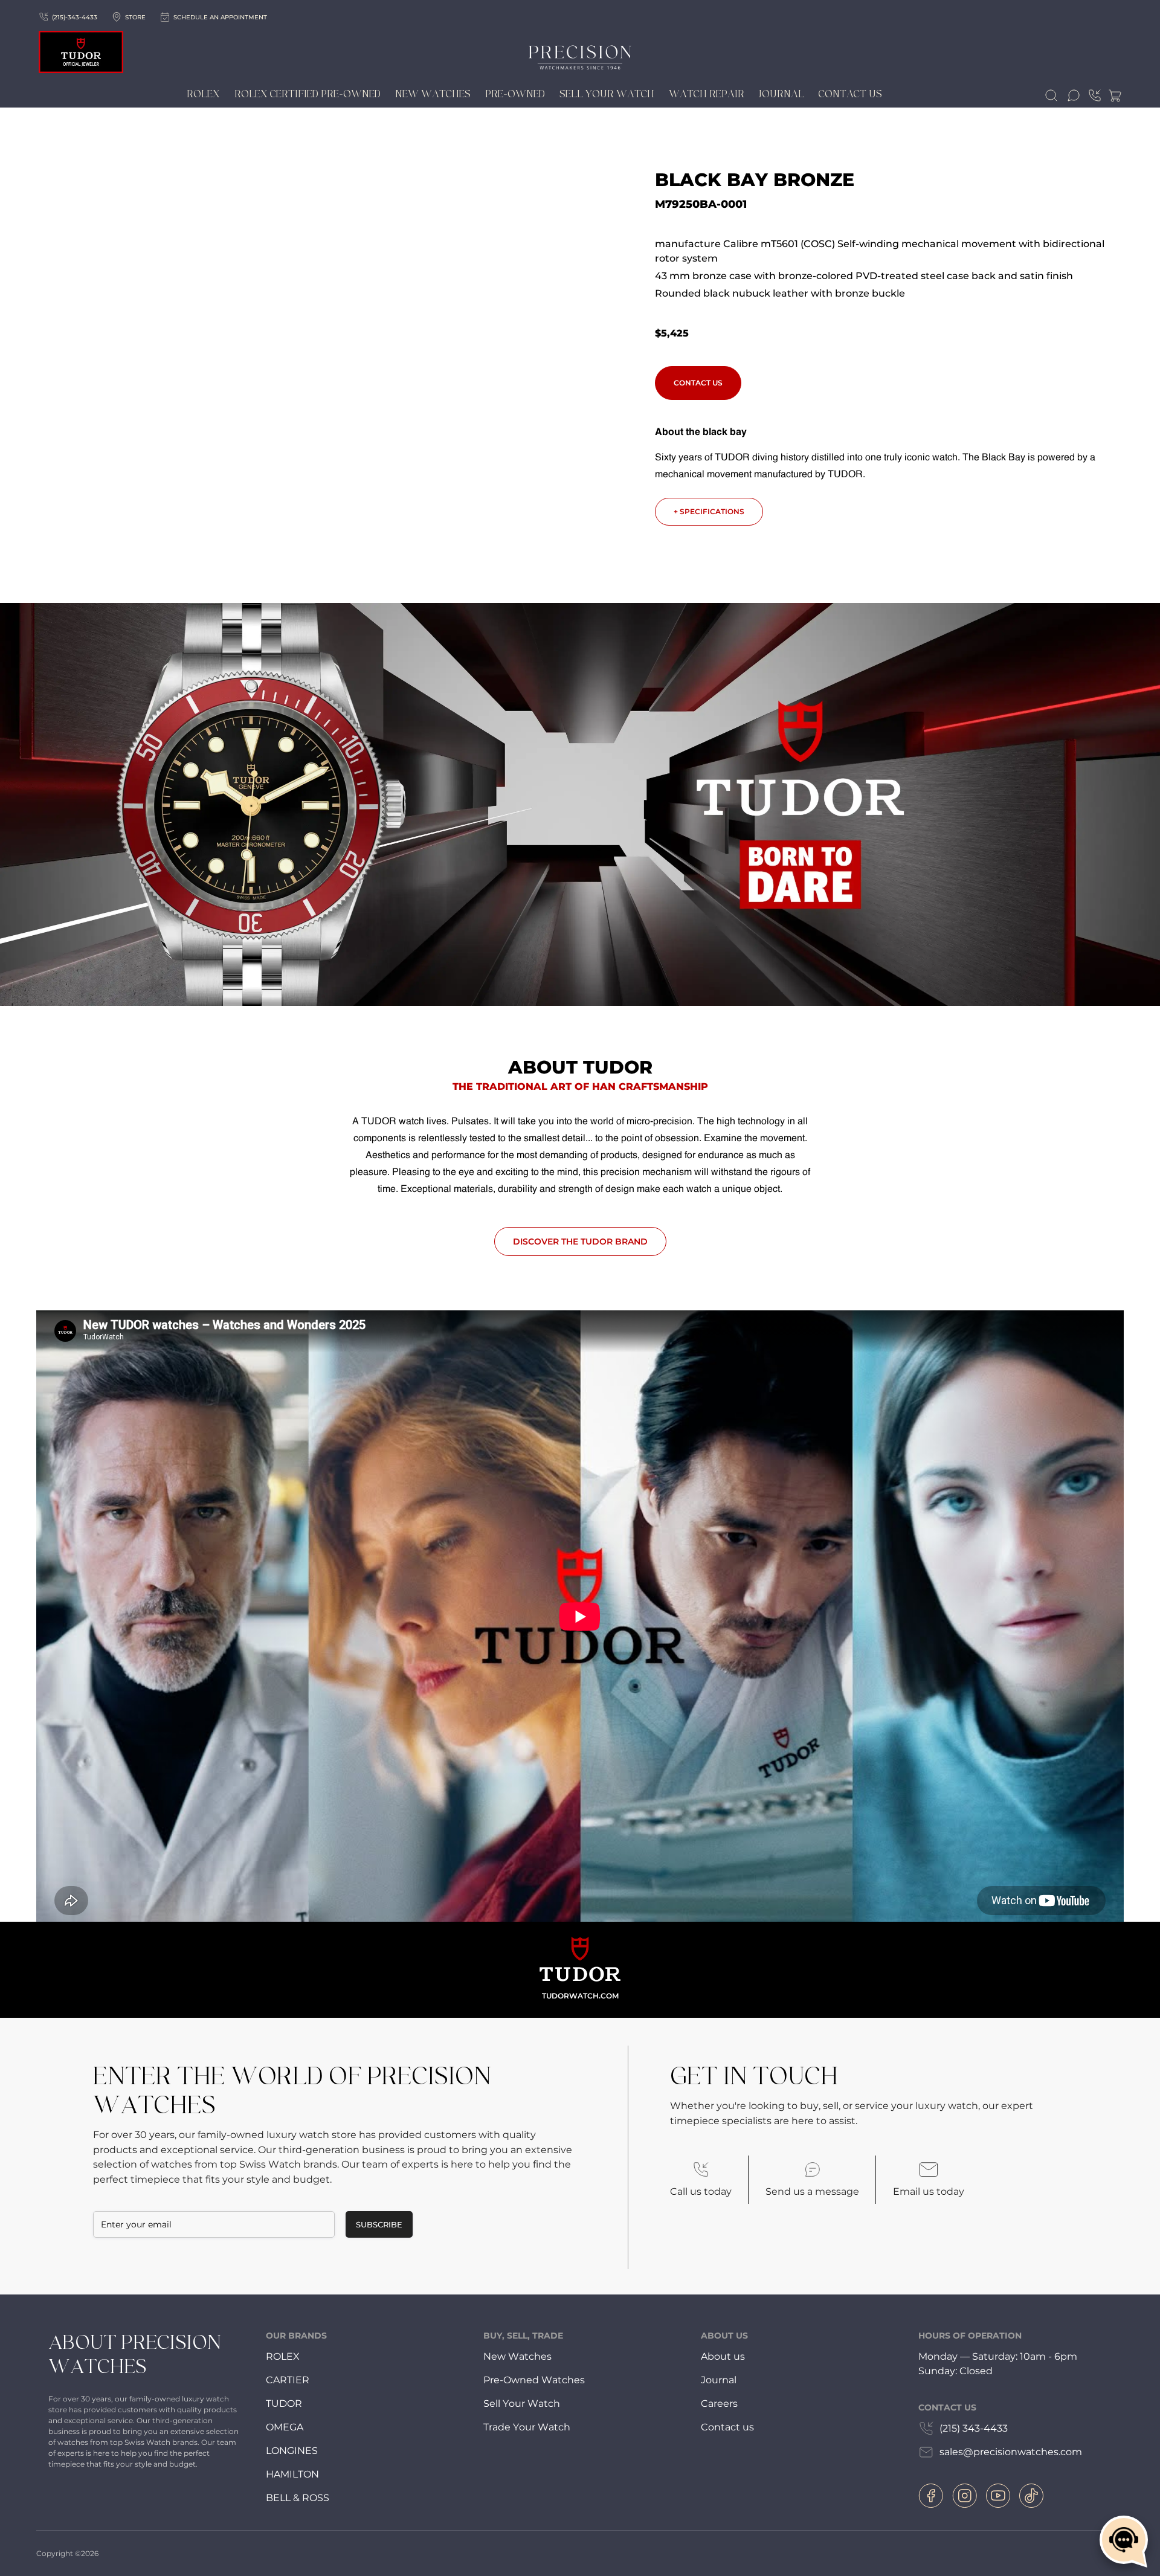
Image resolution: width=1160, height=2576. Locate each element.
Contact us (727, 2427)
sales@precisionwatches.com (1011, 2452)
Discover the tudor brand (580, 1241)
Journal (781, 94)
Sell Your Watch (607, 94)
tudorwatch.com (580, 1996)
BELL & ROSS (298, 2498)
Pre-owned (515, 94)
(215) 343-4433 (974, 2428)
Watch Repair (707, 94)
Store (135, 17)
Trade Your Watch (527, 2427)
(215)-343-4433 (75, 17)
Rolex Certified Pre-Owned (308, 94)
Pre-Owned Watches (534, 2380)
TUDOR (284, 2404)
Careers (719, 2404)
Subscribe (379, 2224)
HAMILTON (292, 2474)
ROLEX (283, 2356)
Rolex (203, 94)
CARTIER (288, 2380)
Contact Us (850, 94)
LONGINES (292, 2451)
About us (723, 2356)
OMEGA (285, 2427)
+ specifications (709, 511)
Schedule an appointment (220, 17)
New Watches (433, 94)
